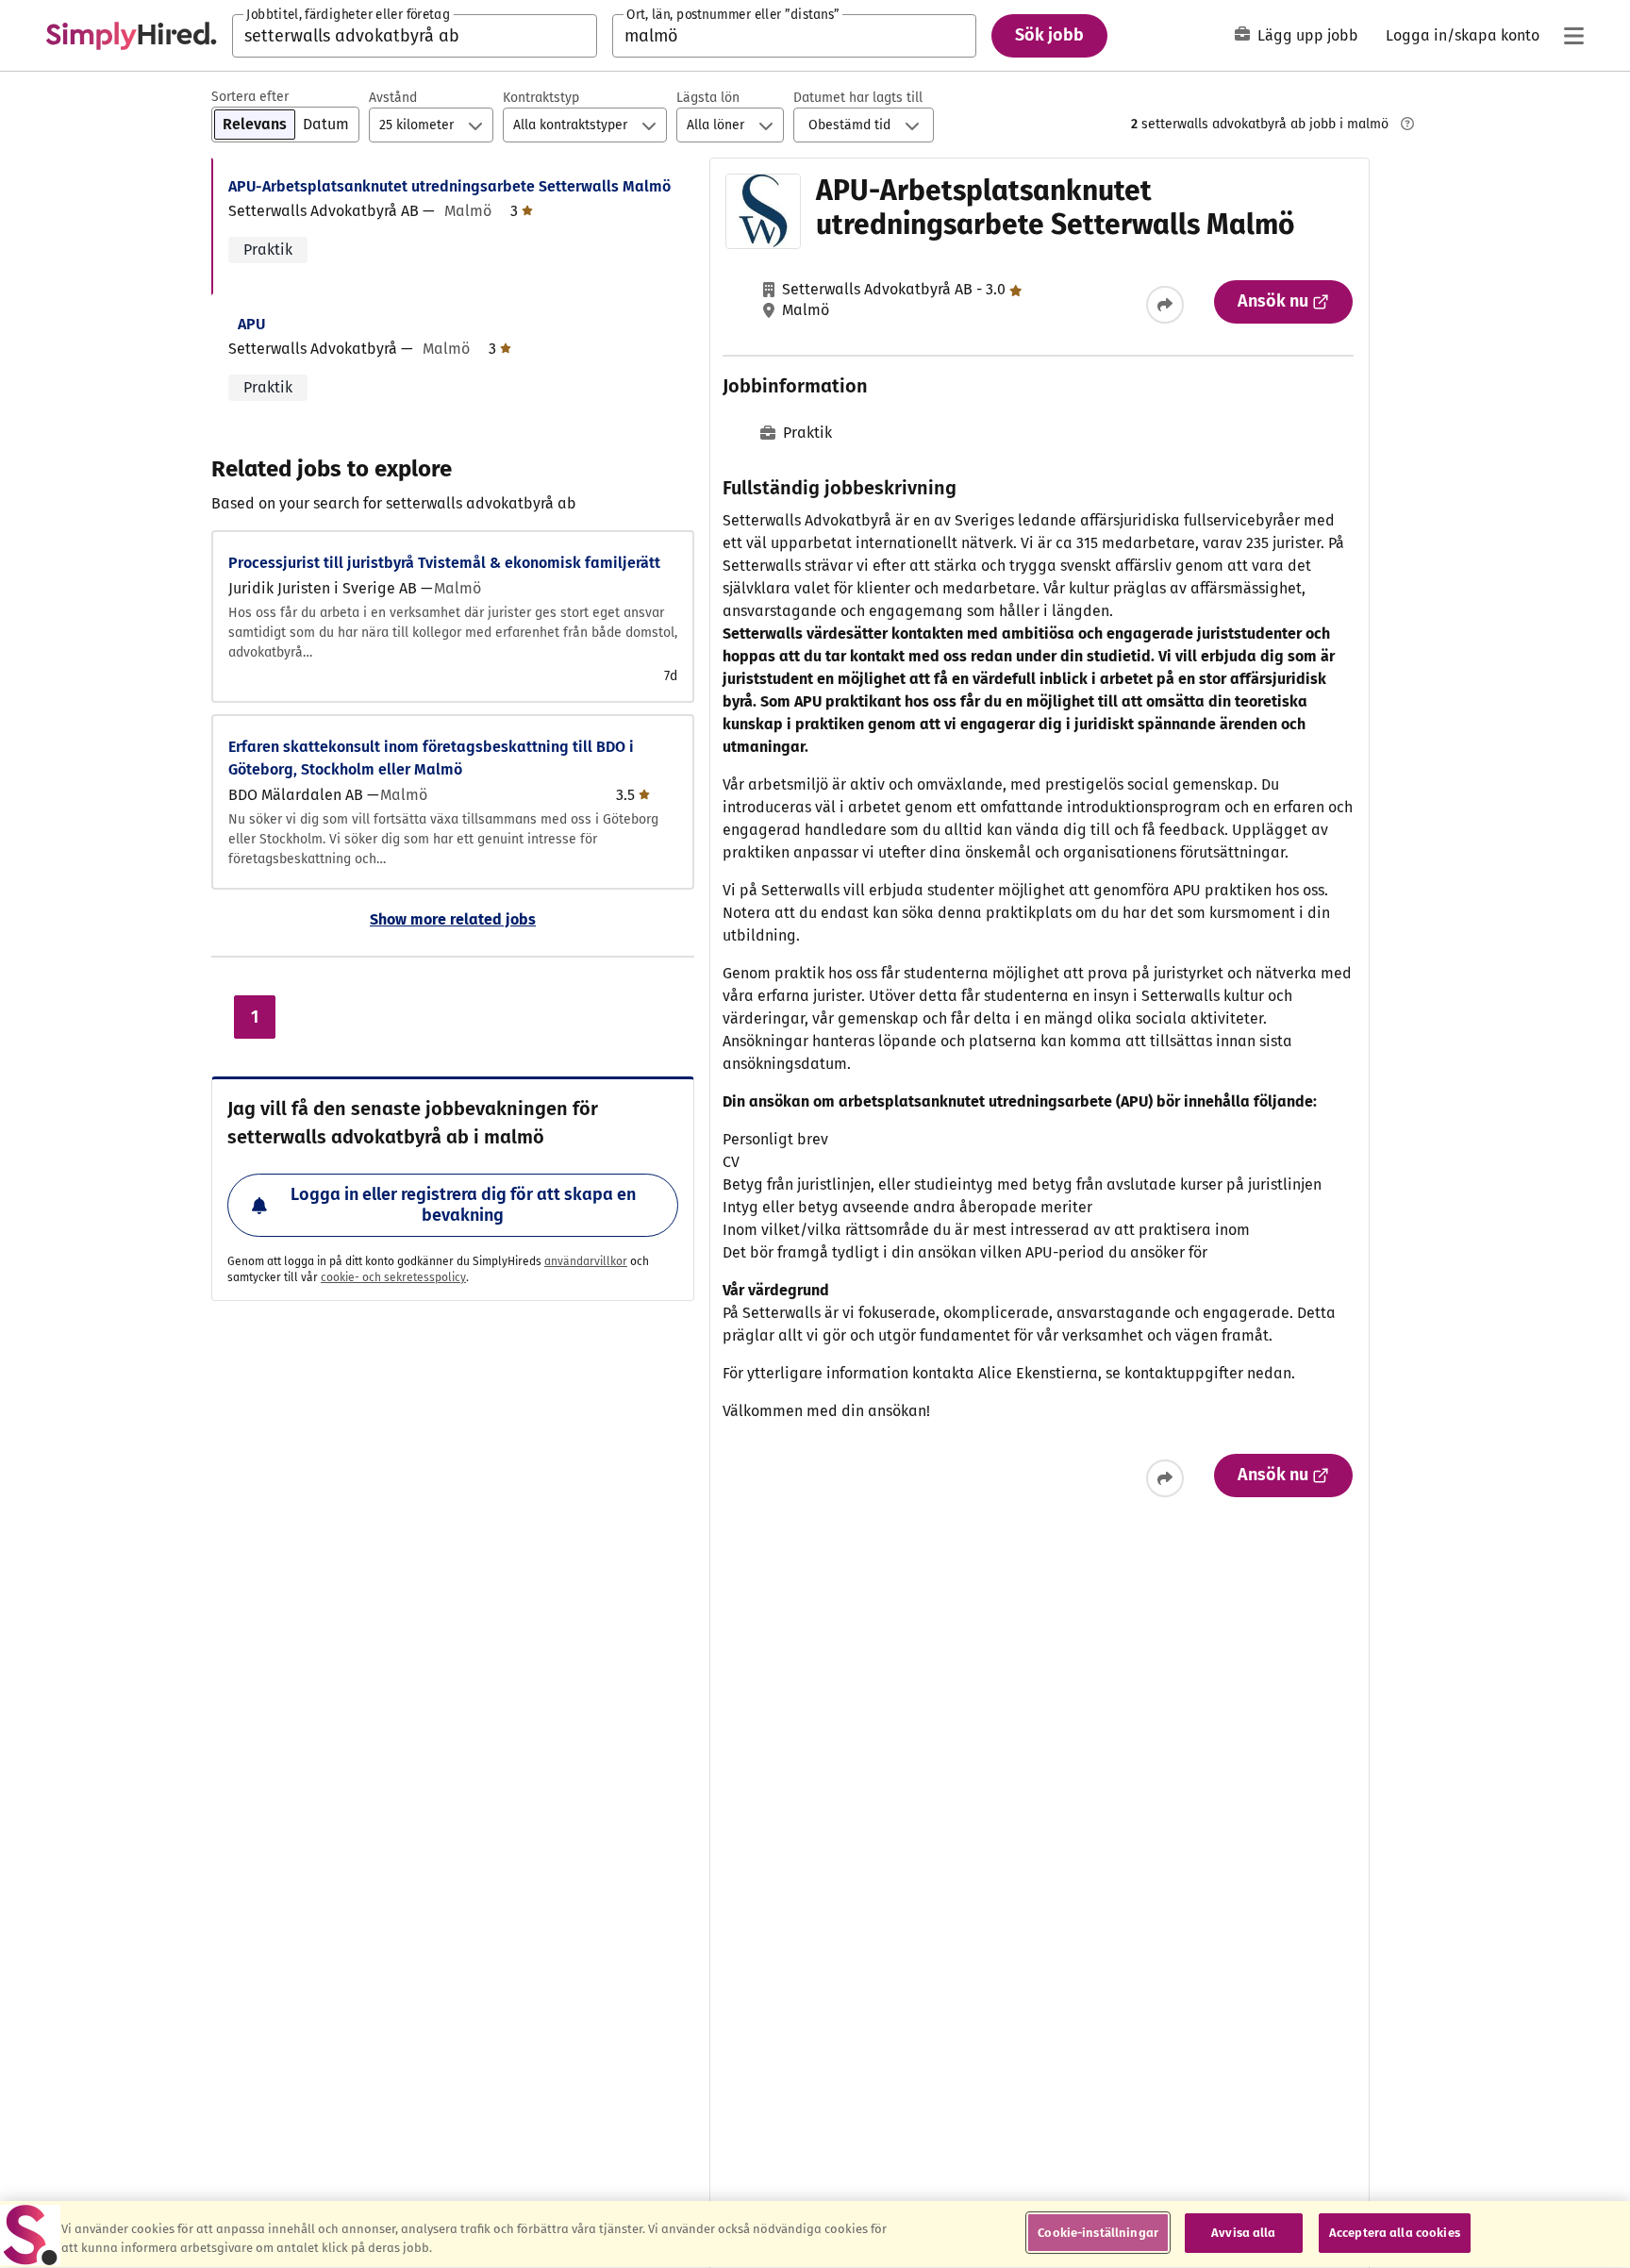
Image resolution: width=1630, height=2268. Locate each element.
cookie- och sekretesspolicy (393, 1277)
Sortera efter (250, 97)
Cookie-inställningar (1098, 2233)
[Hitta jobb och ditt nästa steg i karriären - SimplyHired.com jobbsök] (131, 36)
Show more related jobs (453, 919)
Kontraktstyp (541, 98)
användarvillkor (586, 1261)
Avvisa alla (1243, 2233)
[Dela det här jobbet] (1165, 305)
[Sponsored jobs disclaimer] (1407, 124)
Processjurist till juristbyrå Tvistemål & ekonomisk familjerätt (444, 563)
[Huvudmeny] (1573, 36)
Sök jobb (1049, 35)
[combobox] (415, 36)
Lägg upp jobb (1308, 35)
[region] (815, 2235)
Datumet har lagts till (858, 98)
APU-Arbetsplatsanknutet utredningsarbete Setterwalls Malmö (449, 186)
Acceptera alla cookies (1395, 2233)
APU (251, 324)
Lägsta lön (708, 98)
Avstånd (393, 98)
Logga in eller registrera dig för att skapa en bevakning (463, 1205)
